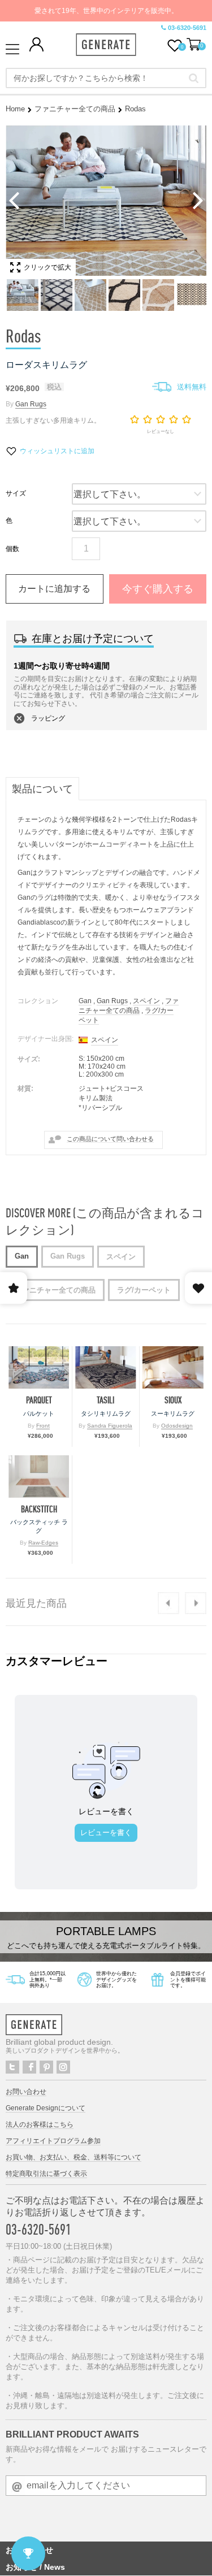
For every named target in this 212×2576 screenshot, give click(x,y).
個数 (12, 549)
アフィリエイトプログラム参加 (53, 2141)
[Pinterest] (46, 2067)
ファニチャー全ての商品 (75, 109)
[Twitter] (12, 2067)
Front (43, 1426)
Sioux (173, 1400)
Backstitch (39, 1509)
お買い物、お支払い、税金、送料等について (73, 2157)
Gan (85, 1001)
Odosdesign (177, 1426)
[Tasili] (105, 1367)
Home (15, 109)
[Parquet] (39, 1367)
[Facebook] (29, 2067)
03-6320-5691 (187, 28)
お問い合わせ (26, 2092)
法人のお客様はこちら (40, 2124)
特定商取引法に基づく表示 (46, 2174)
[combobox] (106, 78)
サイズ (16, 493)
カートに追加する (54, 589)
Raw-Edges (43, 1543)
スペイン (146, 1001)
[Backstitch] (39, 1476)
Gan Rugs (31, 404)
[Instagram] (63, 2067)
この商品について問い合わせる (110, 1139)
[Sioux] (173, 1367)
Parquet (39, 1400)
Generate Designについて (46, 2108)
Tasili (105, 1400)
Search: (194, 78)
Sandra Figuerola (110, 1426)
